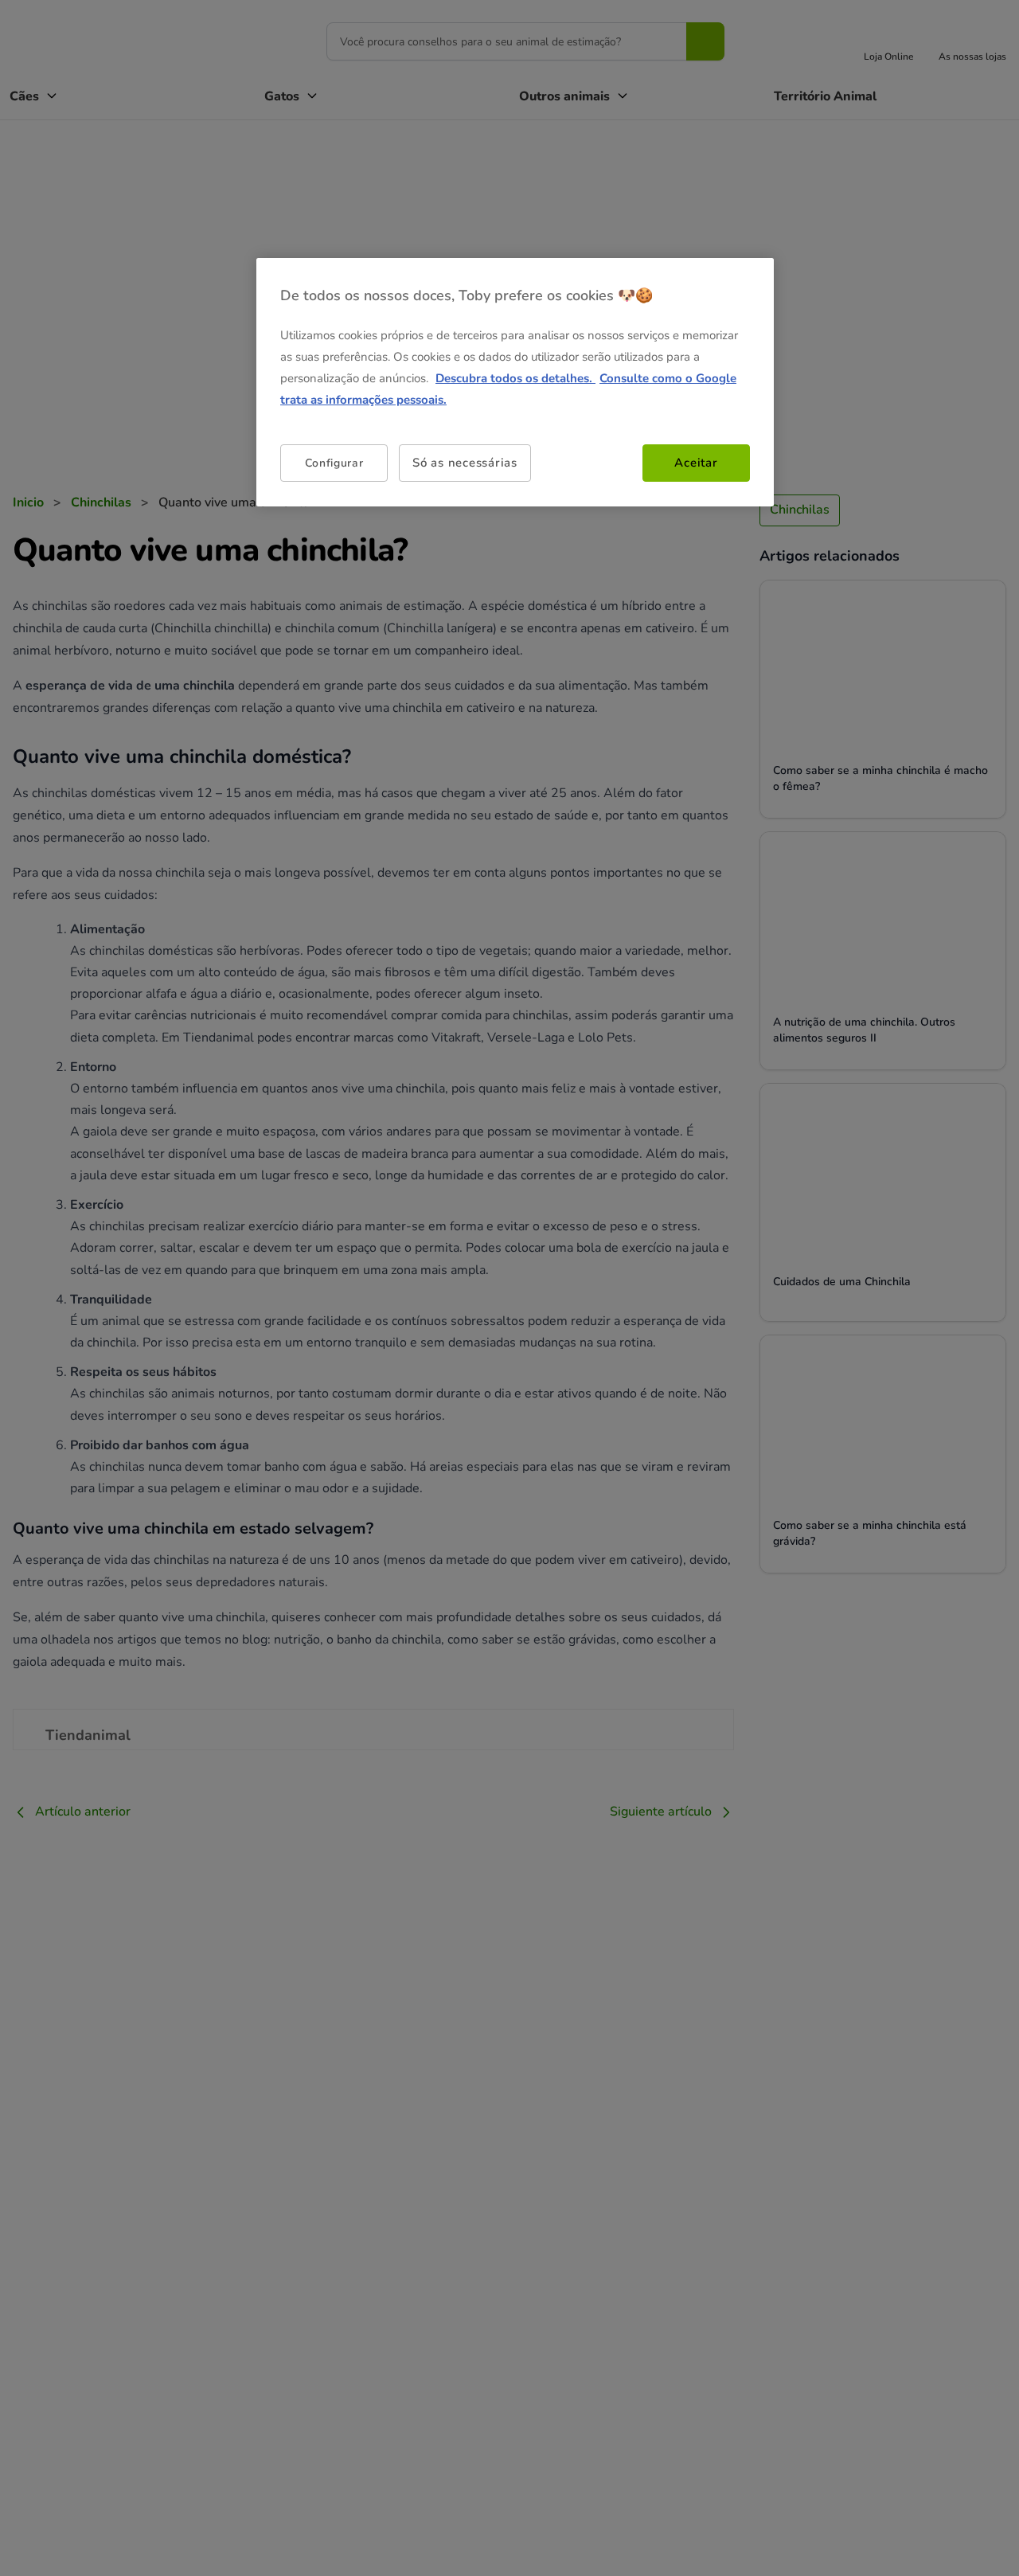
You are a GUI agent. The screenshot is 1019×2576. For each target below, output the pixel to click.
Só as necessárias (465, 463)
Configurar (334, 462)
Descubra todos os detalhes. (515, 378)
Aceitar (696, 463)
